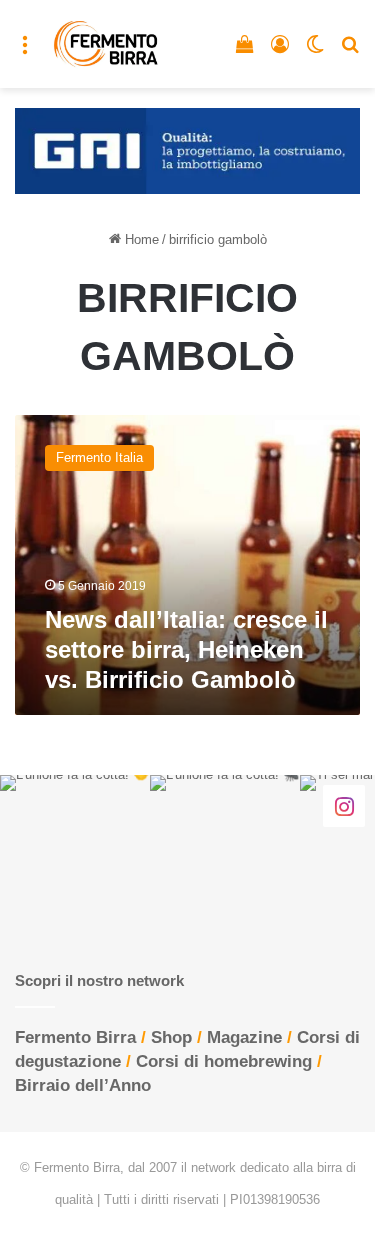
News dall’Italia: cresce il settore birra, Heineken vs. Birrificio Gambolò (186, 649)
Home (140, 239)
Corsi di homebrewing (224, 1061)
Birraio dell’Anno (83, 1085)
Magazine (244, 1037)
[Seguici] (344, 805)
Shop (171, 1037)
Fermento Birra (75, 1037)
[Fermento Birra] (106, 44)
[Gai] (187, 150)
